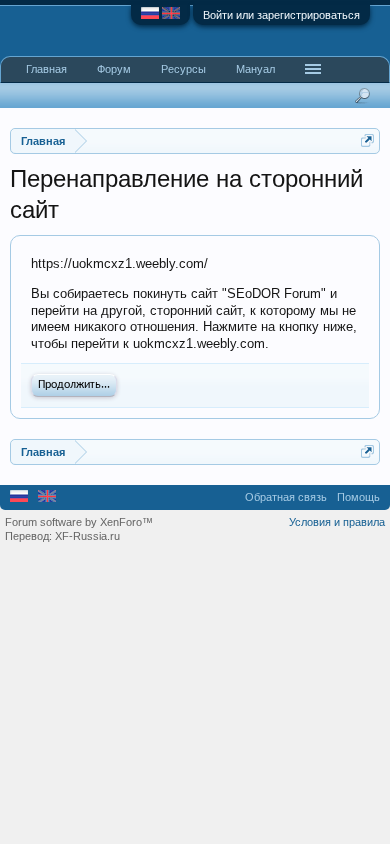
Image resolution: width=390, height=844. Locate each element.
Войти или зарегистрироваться (281, 15)
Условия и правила (337, 522)
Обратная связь (286, 497)
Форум (114, 69)
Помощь (358, 497)
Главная (46, 69)
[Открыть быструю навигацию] (367, 140)
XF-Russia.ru (87, 536)
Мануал (255, 69)
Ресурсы (183, 69)
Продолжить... (74, 385)
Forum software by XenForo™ (79, 522)
